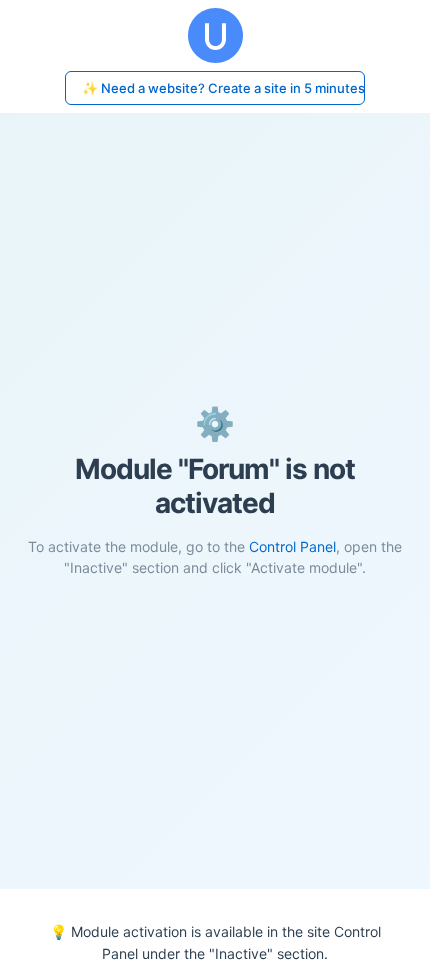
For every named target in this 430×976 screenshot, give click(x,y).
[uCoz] (215, 35)
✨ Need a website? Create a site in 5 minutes (223, 88)
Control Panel (292, 546)
